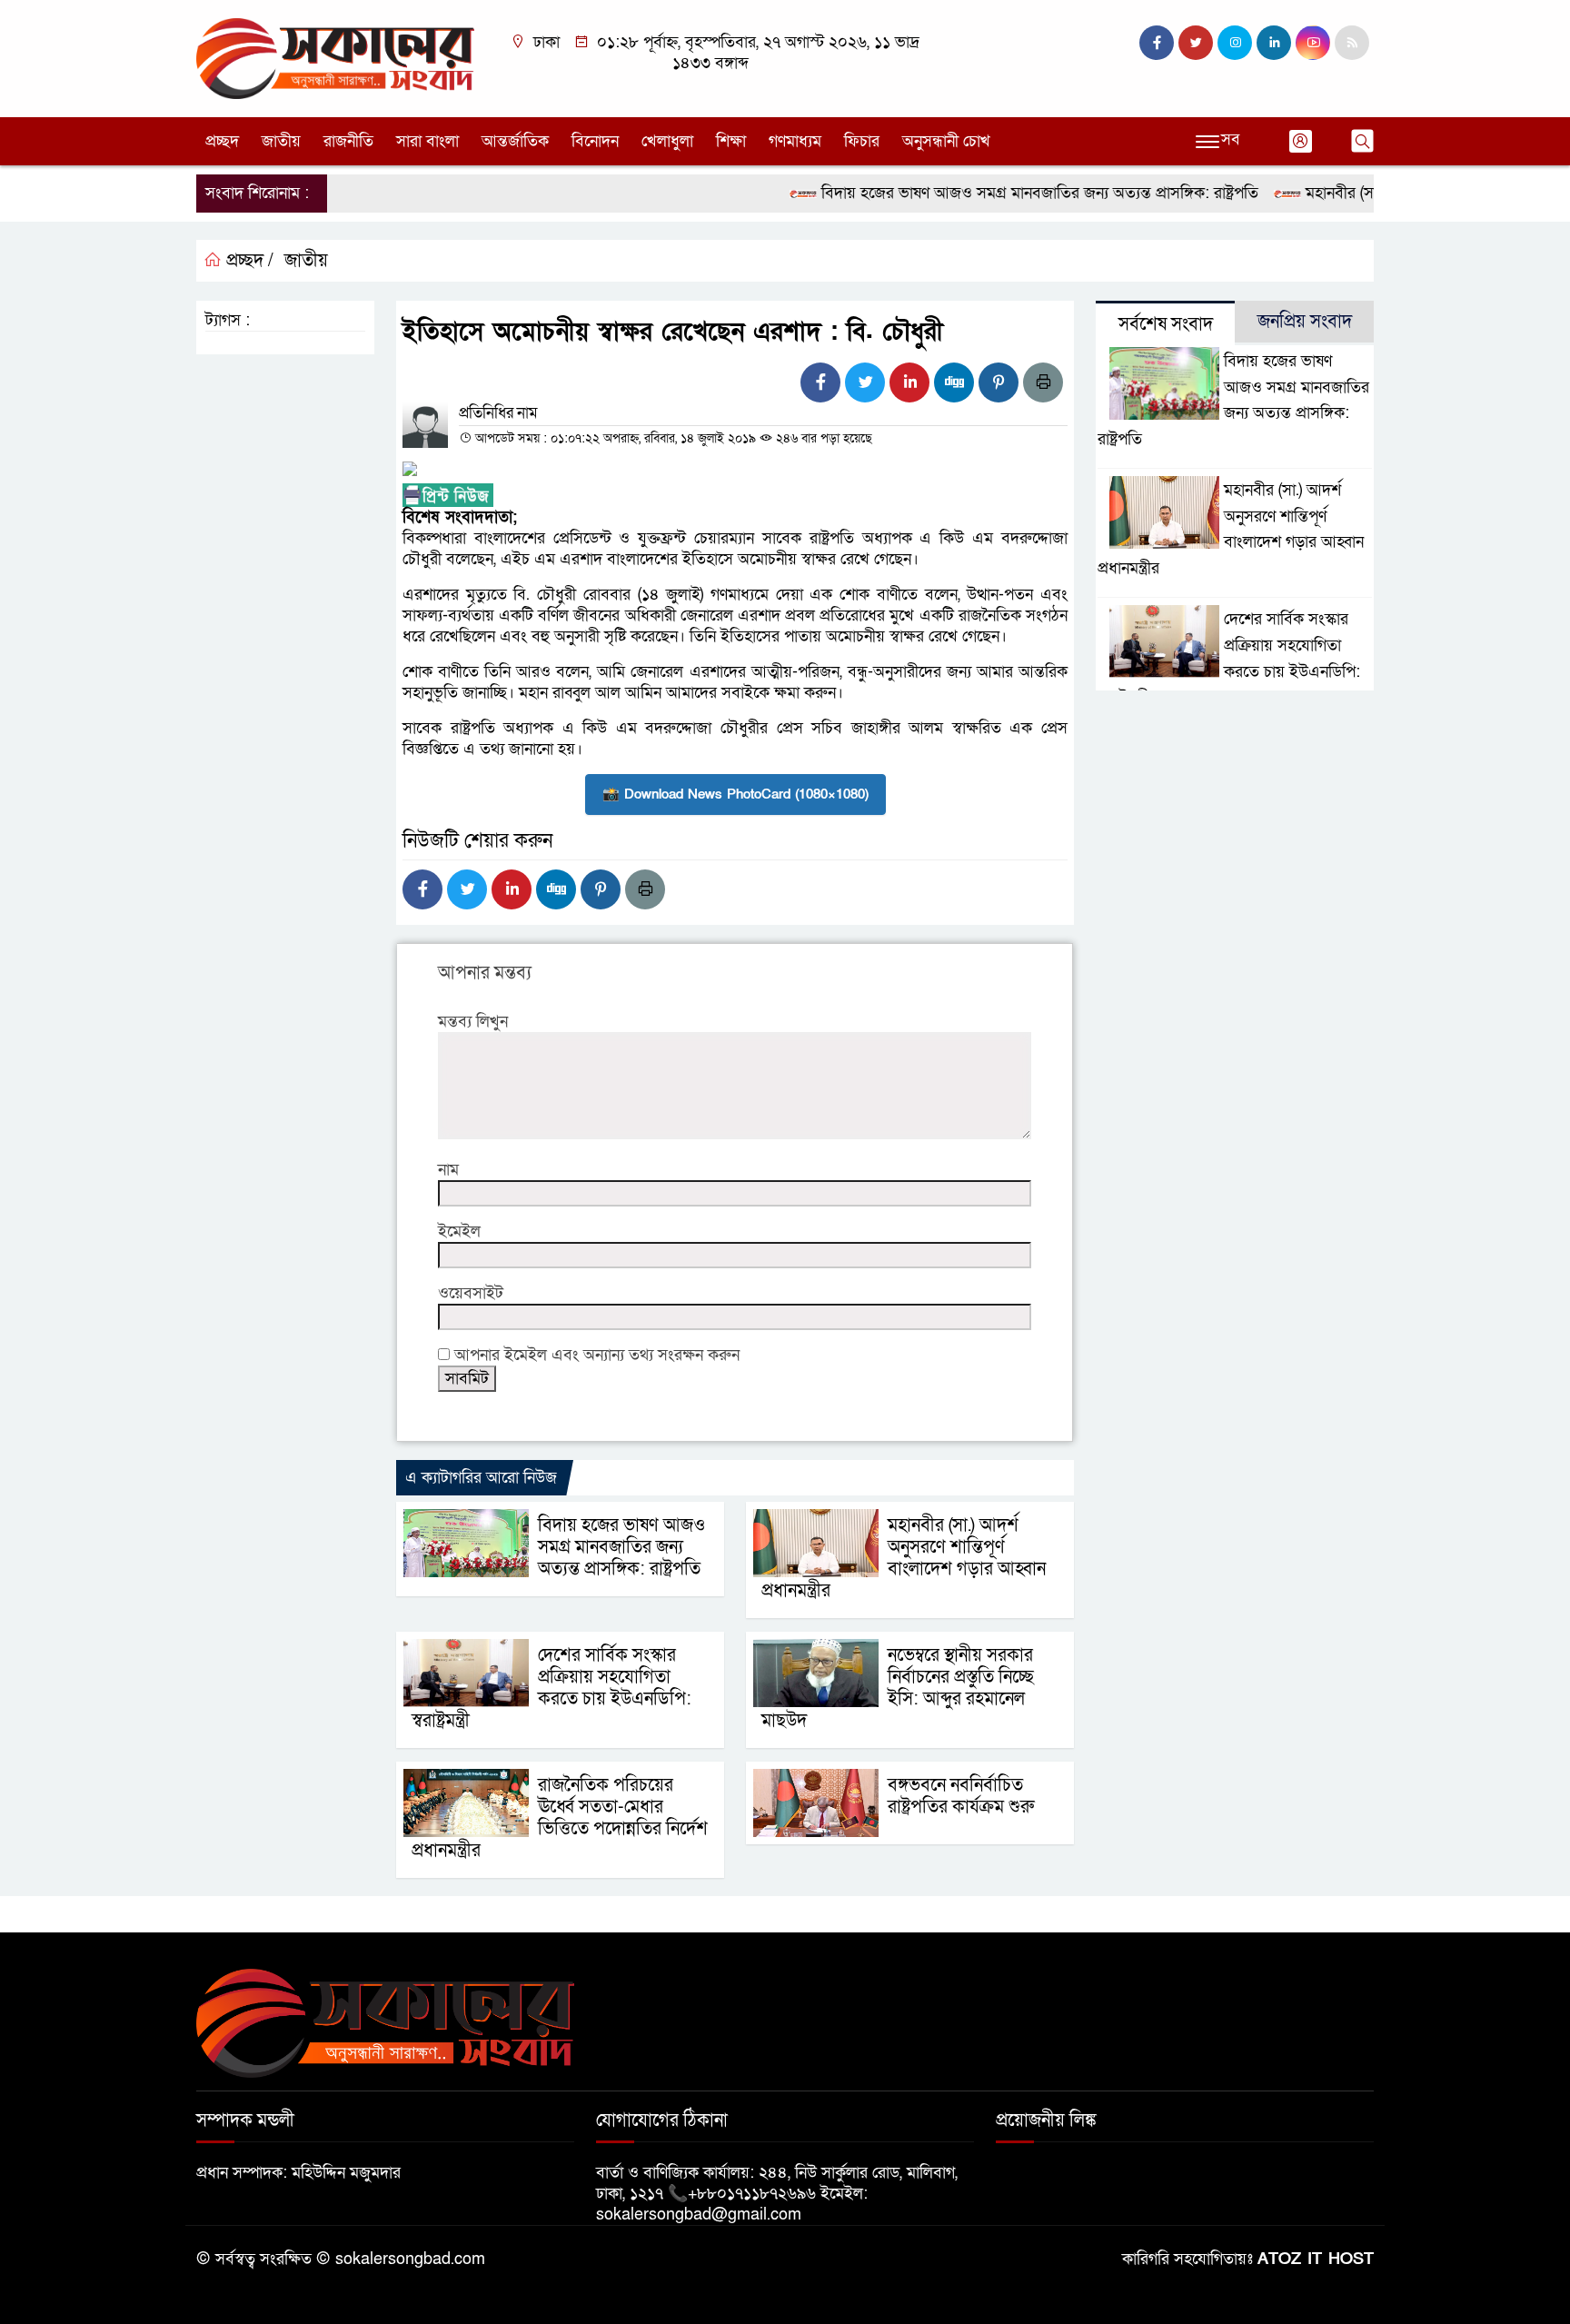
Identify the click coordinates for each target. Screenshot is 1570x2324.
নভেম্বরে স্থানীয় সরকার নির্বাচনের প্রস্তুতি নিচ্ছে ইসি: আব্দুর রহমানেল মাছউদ (898, 1688)
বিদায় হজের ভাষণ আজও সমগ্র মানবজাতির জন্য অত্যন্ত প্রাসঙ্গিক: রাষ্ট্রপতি (1004, 193)
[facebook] (1157, 43)
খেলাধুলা (667, 141)
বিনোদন (595, 141)
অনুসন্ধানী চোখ (946, 141)
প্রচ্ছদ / (248, 261)
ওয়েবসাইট (471, 1293)
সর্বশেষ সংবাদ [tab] (1166, 324)
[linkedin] (1274, 43)
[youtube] (1313, 43)
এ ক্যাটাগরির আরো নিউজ (481, 1478)
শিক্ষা (731, 141)
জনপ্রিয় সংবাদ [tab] (1305, 322)
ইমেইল (459, 1232)
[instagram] (1235, 43)
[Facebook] (820, 382)
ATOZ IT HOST (1316, 2259)
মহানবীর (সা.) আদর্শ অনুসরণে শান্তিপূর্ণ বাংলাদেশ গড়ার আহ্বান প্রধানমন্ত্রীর (904, 1558)
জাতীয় (281, 141)
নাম (448, 1170)
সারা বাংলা (427, 141)
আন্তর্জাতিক (515, 141)
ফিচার (862, 141)
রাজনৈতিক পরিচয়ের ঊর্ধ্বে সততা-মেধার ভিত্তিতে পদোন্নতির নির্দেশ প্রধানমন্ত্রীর (560, 1818)
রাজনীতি (348, 141)
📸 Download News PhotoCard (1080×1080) (735, 794)
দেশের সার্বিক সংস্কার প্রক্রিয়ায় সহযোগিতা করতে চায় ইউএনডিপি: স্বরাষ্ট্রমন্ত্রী (551, 1688)
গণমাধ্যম (795, 141)
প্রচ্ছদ (222, 141)
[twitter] (1196, 43)
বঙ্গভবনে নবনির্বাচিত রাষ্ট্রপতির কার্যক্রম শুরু (961, 1796)
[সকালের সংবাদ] (335, 58)
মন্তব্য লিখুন (473, 1022)
